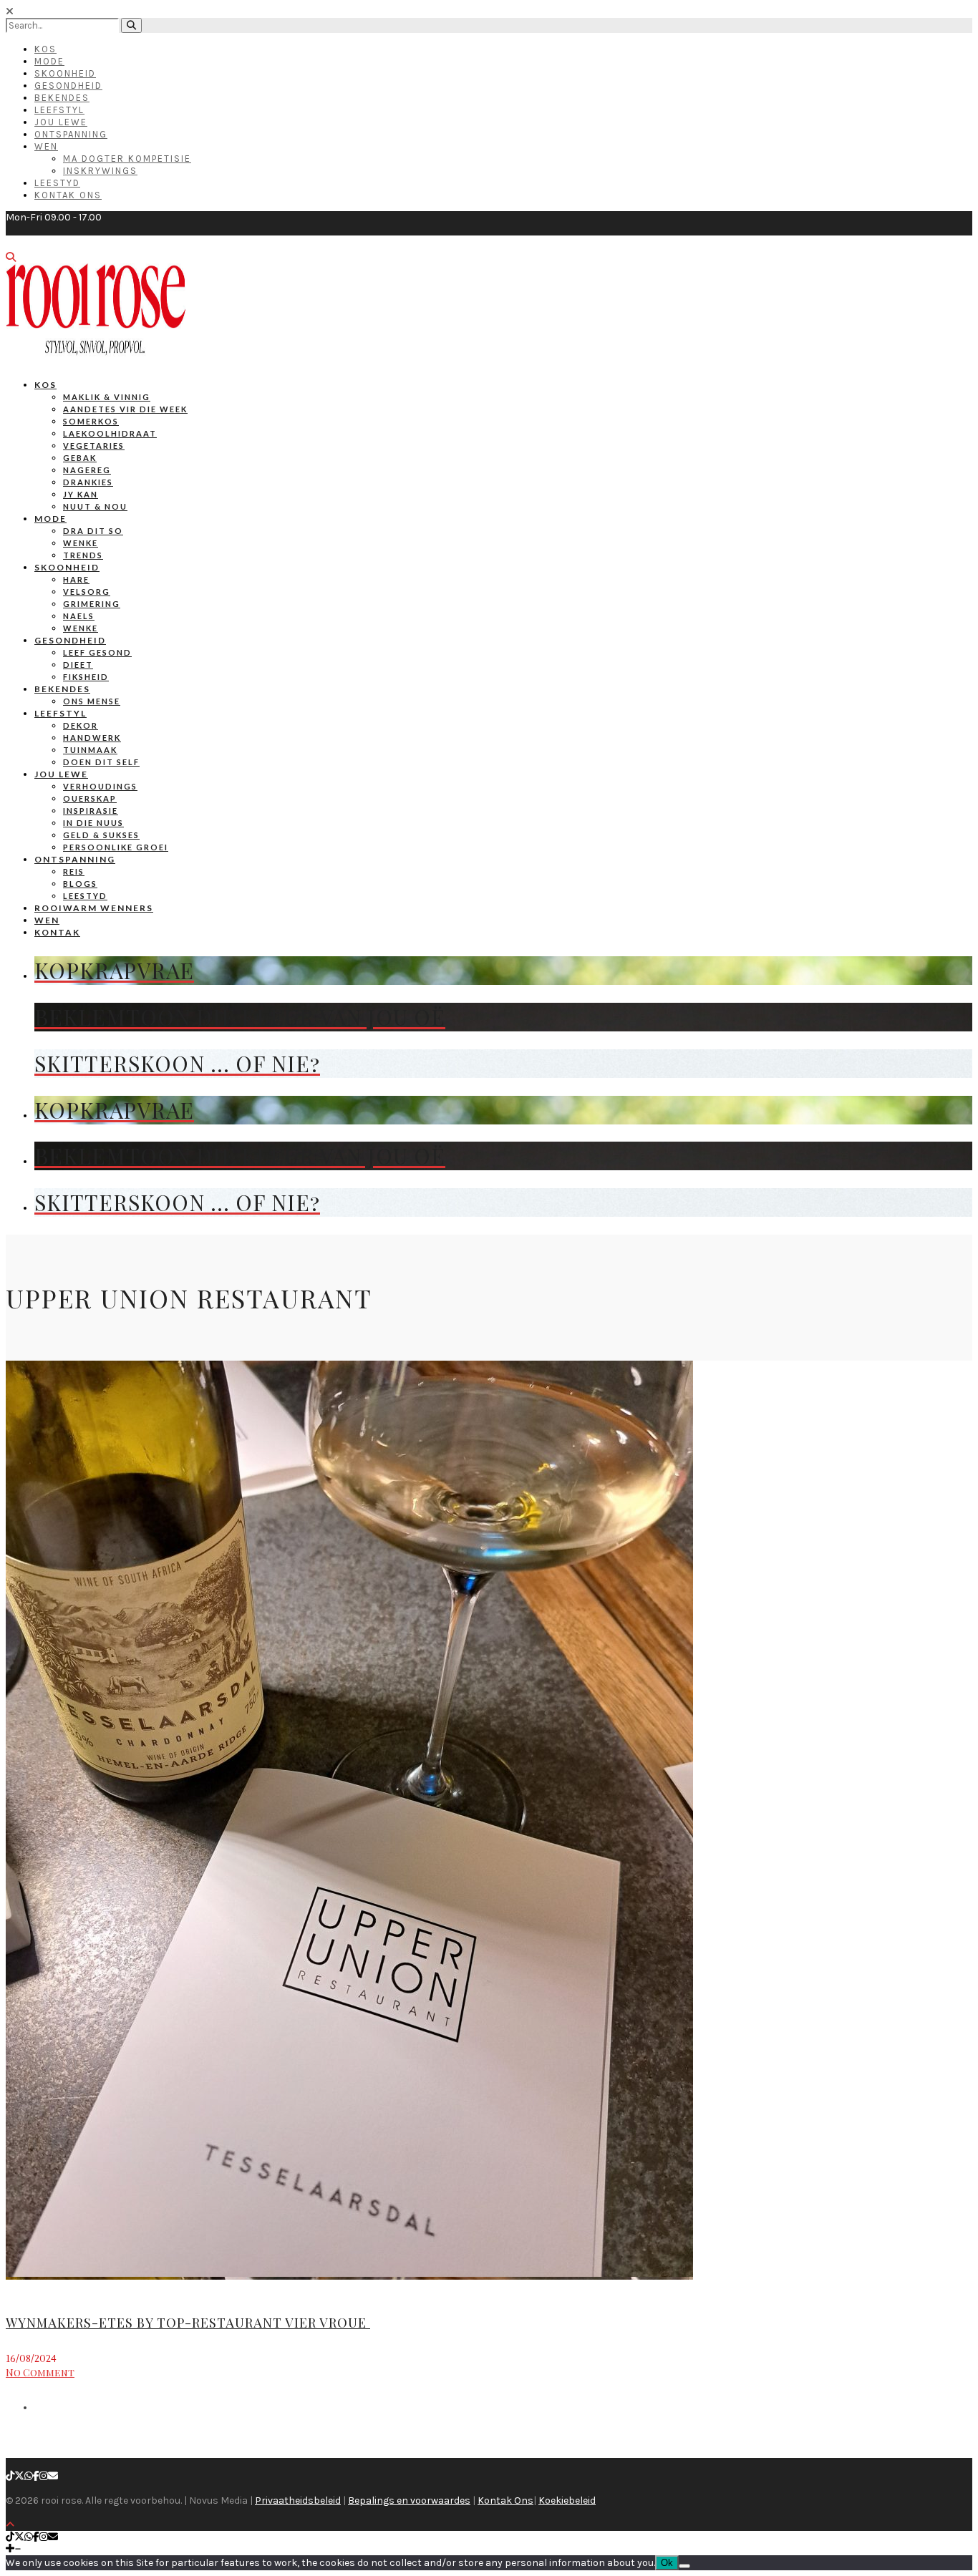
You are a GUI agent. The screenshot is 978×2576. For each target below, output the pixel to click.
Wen (46, 146)
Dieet (78, 665)
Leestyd (57, 183)
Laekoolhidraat (110, 433)
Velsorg (87, 592)
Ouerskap (90, 798)
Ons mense (92, 701)
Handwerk (92, 738)
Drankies (88, 482)
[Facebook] (36, 2476)
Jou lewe (61, 774)
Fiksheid (86, 677)
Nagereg (87, 470)
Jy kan (81, 494)
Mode (49, 61)
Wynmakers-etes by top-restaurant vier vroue (188, 2323)
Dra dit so (93, 531)
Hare (76, 579)
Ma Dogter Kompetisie (127, 159)
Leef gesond (97, 652)
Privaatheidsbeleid (298, 2500)
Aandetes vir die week (125, 409)
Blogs (80, 884)
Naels (79, 616)
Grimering (92, 604)
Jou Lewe (61, 122)
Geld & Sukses (101, 835)
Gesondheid (68, 86)
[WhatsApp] (29, 2476)
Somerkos (91, 421)
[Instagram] (44, 2476)
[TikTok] (10, 2476)
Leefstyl (59, 110)
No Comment (40, 2372)
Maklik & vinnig (107, 397)
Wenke (81, 543)
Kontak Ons (68, 195)
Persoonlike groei (116, 847)
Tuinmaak (90, 750)
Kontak (57, 932)
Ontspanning (71, 134)
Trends (83, 555)
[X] (19, 2476)
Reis (74, 871)
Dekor (81, 725)
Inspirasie (91, 811)
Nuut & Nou (95, 506)
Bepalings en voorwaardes (409, 2500)
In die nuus (93, 823)
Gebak (80, 458)
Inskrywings (100, 171)
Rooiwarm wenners (94, 908)
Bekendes (62, 98)
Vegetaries (94, 446)
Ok (667, 2563)
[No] (684, 2566)
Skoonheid (65, 73)
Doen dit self (101, 762)
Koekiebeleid (567, 2500)
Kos (45, 49)
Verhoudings (100, 786)
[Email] (53, 2476)
